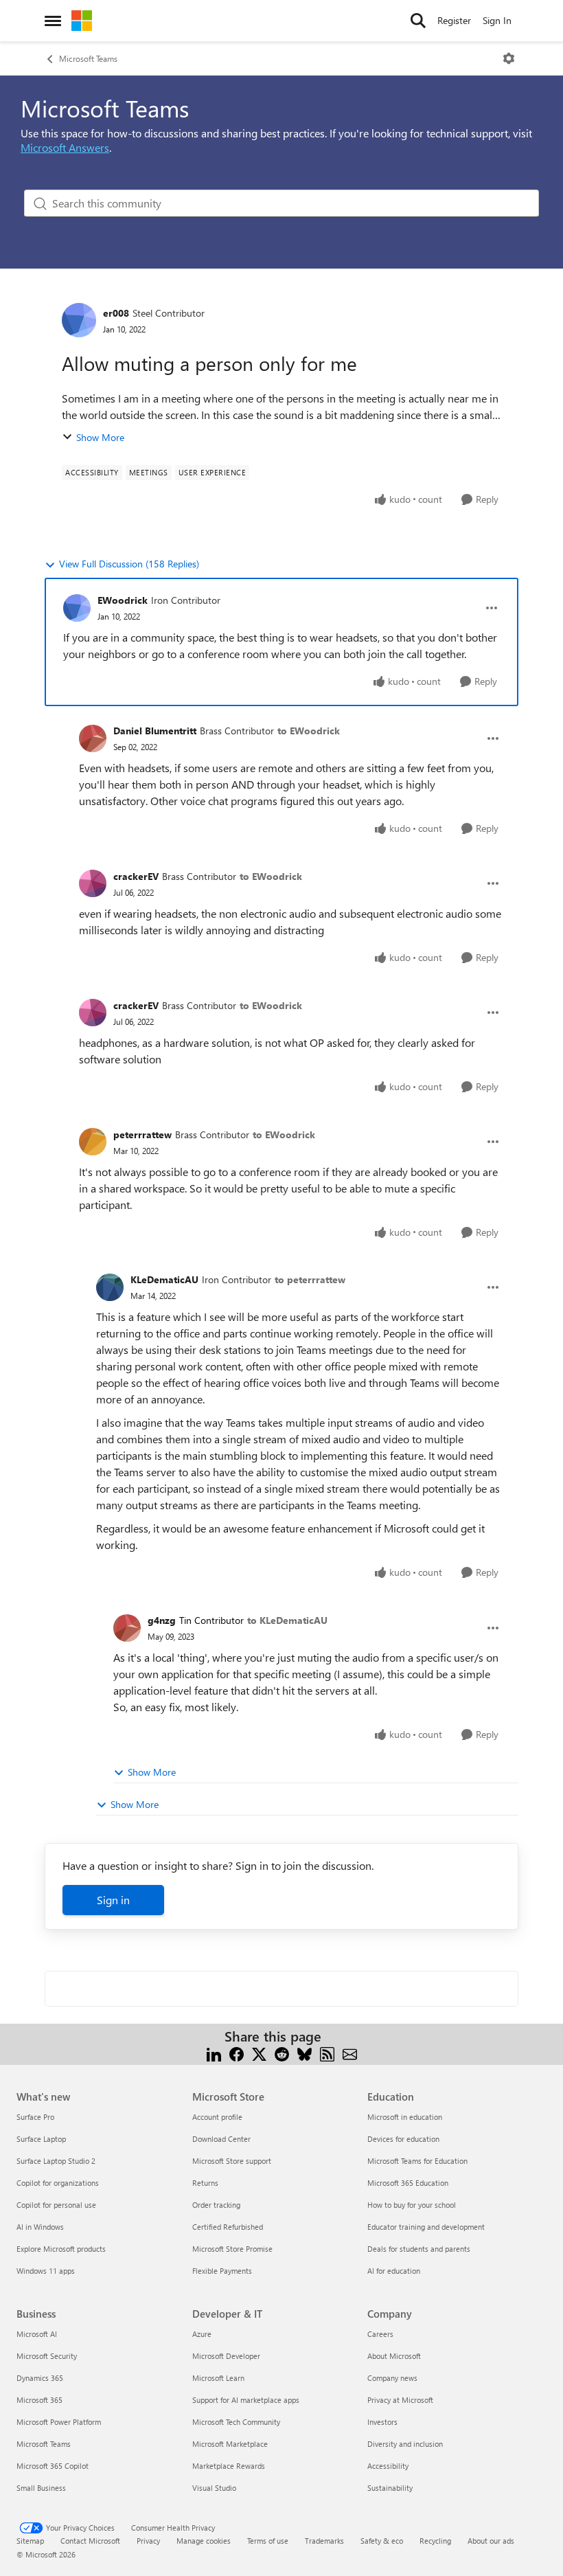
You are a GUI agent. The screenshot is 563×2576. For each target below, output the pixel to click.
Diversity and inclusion (405, 2444)
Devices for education (403, 2139)
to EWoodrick (309, 731)
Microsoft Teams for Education (417, 2161)
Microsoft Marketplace (230, 2444)
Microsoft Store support (232, 2161)
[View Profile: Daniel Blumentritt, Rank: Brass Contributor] (93, 738)
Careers (380, 2334)
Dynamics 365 (40, 2378)
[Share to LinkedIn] (214, 2053)
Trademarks (324, 2541)
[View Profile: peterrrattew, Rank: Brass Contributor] (93, 1142)
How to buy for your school (412, 2205)
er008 (116, 313)
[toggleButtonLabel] (509, 58)
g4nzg (162, 1620)
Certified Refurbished (228, 2227)
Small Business (41, 2488)
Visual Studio (214, 2488)
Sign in (113, 1900)
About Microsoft (394, 2356)
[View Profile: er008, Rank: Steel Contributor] (79, 320)
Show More (100, 437)
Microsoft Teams (88, 58)
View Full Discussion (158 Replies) (129, 564)
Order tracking (216, 2205)
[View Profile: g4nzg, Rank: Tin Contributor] (127, 1628)
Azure (202, 2334)
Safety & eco (382, 2541)
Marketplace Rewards (229, 2466)
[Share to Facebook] (237, 2053)
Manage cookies (204, 2541)
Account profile (217, 2117)
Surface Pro (35, 2117)
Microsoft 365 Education (408, 2183)
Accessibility (388, 2466)
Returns (205, 2183)
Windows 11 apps (46, 2271)
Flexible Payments (222, 2271)
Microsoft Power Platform (59, 2422)
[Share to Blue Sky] (305, 2053)
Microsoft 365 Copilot (53, 2466)
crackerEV (136, 876)
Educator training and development (426, 2227)
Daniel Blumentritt (155, 731)
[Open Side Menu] (53, 21)
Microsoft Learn (218, 2378)
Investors (382, 2422)
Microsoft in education (405, 2117)
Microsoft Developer (226, 2356)
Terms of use (268, 2541)
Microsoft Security (47, 2356)
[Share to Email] (350, 2053)
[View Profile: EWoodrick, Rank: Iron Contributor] (77, 608)
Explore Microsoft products (61, 2249)
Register (454, 20)
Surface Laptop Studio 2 (56, 2161)
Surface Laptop (41, 2139)
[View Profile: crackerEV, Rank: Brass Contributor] (93, 883)
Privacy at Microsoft (400, 2400)
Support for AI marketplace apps (246, 2400)
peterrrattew (142, 1134)
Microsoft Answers (65, 147)
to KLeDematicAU (287, 1620)
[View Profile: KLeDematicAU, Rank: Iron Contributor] (110, 1287)
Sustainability (390, 2488)
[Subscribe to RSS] (327, 2053)
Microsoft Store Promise (232, 2249)
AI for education (394, 2271)
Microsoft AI (37, 2334)
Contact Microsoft (90, 2541)
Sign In (497, 20)
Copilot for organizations (58, 2183)
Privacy (148, 2541)
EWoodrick (123, 600)
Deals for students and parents (419, 2249)
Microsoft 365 (39, 2400)
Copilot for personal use (56, 2205)
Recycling (435, 2541)
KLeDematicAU (164, 1279)
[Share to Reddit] (282, 2053)
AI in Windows (40, 2227)
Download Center (221, 2139)
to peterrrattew (310, 1279)
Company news (392, 2378)
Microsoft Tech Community (236, 2422)
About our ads (491, 2541)
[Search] (418, 21)
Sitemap (30, 2541)
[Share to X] (259, 2053)
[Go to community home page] (82, 21)
